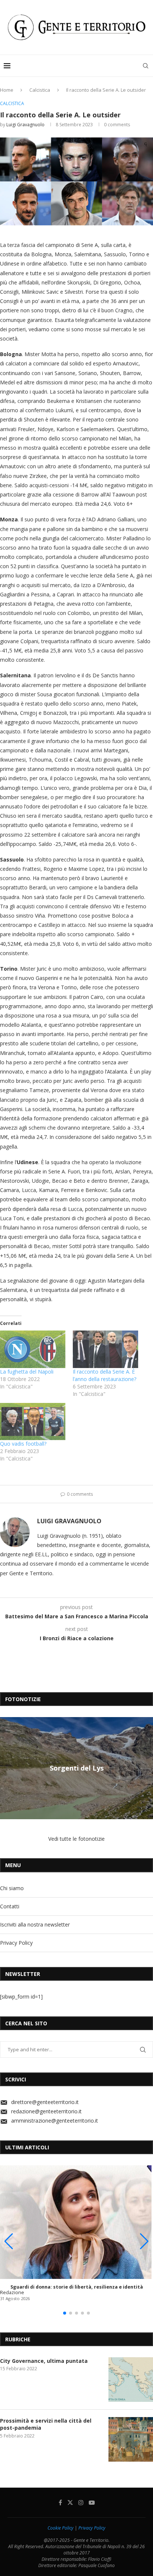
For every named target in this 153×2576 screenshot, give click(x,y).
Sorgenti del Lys (77, 1768)
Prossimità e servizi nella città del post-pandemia (46, 2424)
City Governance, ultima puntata (44, 2361)
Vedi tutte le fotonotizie (76, 1839)
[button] (7, 1768)
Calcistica (40, 90)
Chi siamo (12, 1888)
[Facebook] (60, 2502)
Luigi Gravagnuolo (25, 125)
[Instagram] (81, 2502)
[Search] (146, 66)
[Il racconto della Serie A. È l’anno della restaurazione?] (105, 1349)
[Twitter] (70, 2502)
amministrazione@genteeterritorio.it (55, 2121)
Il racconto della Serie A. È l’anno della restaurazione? (105, 1375)
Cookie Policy (61, 2528)
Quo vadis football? (23, 1444)
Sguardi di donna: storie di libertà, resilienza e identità (77, 2287)
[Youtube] (92, 2502)
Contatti (10, 1906)
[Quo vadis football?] (33, 1422)
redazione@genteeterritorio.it (46, 2111)
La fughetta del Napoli (27, 1372)
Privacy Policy (16, 1943)
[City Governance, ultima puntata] (131, 2380)
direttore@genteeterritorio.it (45, 2102)
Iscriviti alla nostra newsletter (35, 1924)
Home (7, 90)
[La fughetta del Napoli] (33, 1349)
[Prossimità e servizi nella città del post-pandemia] (131, 2439)
